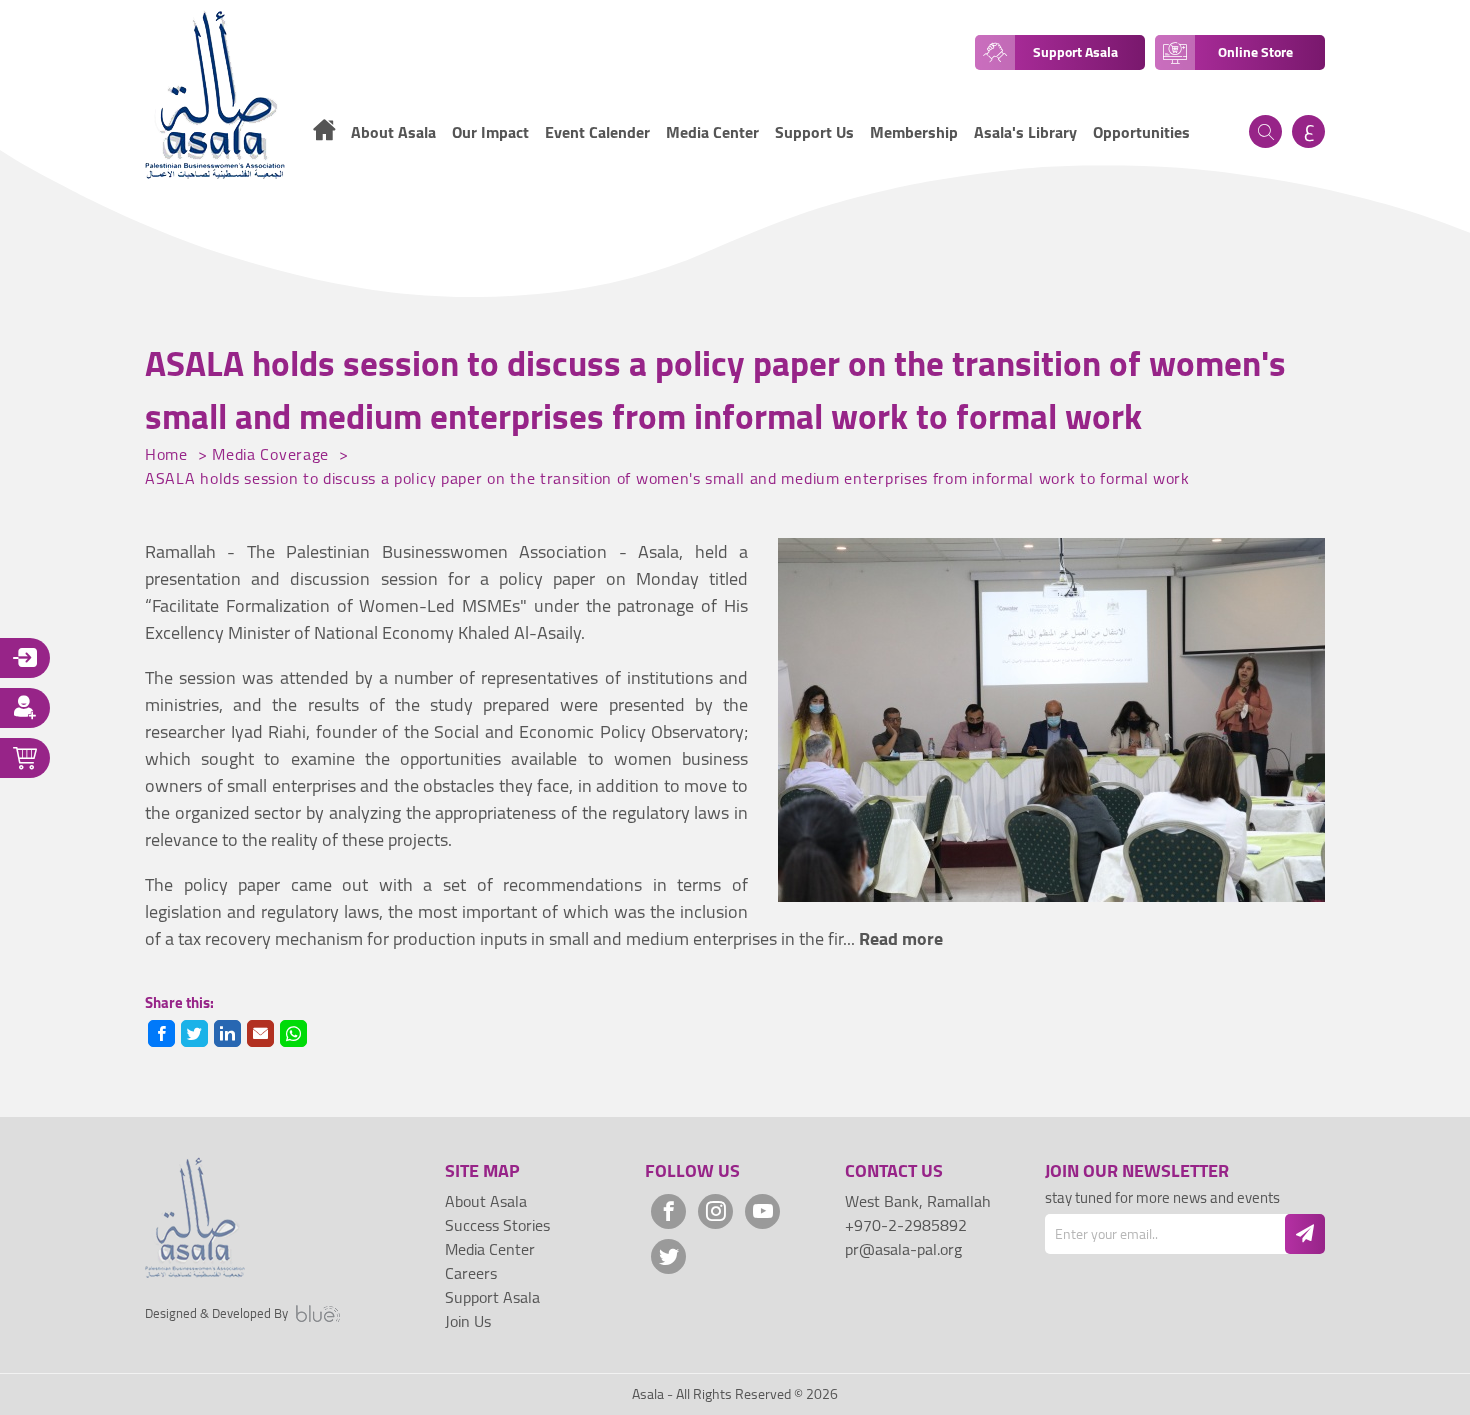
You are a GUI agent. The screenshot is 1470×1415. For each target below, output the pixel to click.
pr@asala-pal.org (903, 1249)
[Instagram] (715, 1211)
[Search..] (1265, 131)
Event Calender (597, 132)
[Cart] (25, 758)
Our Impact (490, 132)
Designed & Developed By (216, 1314)
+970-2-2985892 (906, 1225)
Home (169, 454)
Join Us (468, 1321)
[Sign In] (25, 658)
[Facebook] (668, 1211)
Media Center (712, 132)
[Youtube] (762, 1211)
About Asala (486, 1201)
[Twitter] (668, 1256)
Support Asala (492, 1297)
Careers (471, 1273)
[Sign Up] (25, 708)
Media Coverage (273, 454)
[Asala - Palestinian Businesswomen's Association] (215, 94)
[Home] (324, 133)
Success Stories (497, 1225)
